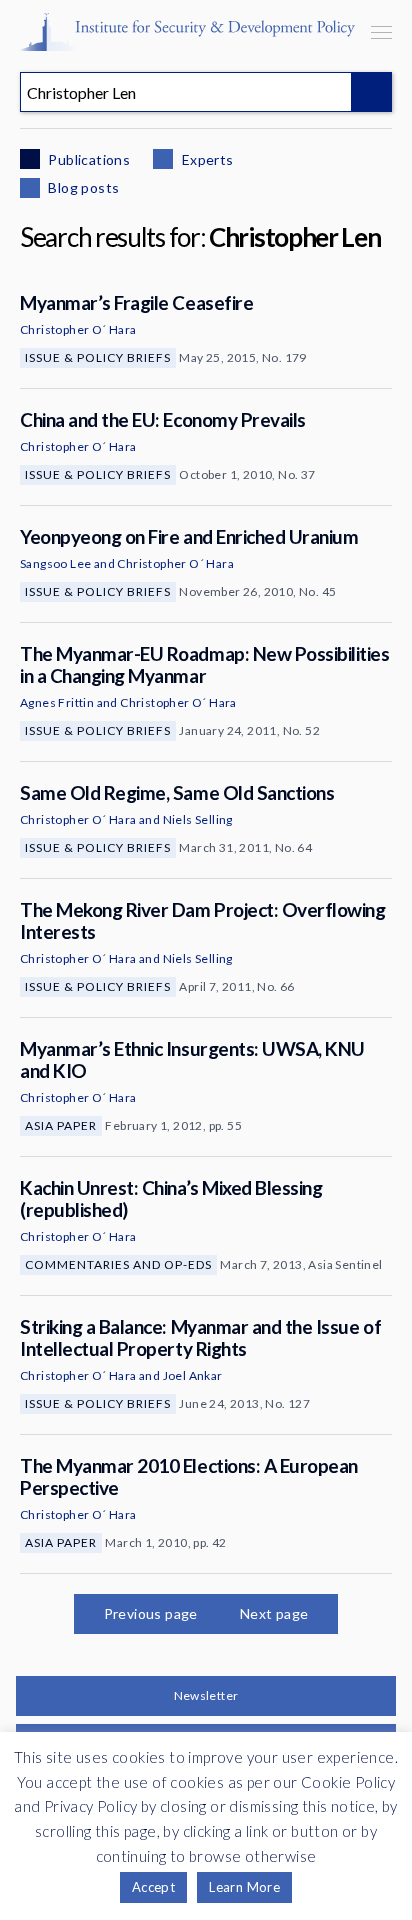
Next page (274, 1613)
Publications (87, 159)
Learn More (244, 1887)
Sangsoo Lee (55, 563)
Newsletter (206, 1695)
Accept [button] (153, 1887)
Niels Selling (198, 819)
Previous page (151, 1613)
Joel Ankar (193, 1375)
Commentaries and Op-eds (118, 1264)
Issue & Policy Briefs (98, 357)
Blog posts (82, 187)
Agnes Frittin (57, 702)
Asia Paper (61, 1125)
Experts (205, 159)
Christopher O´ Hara (78, 329)
